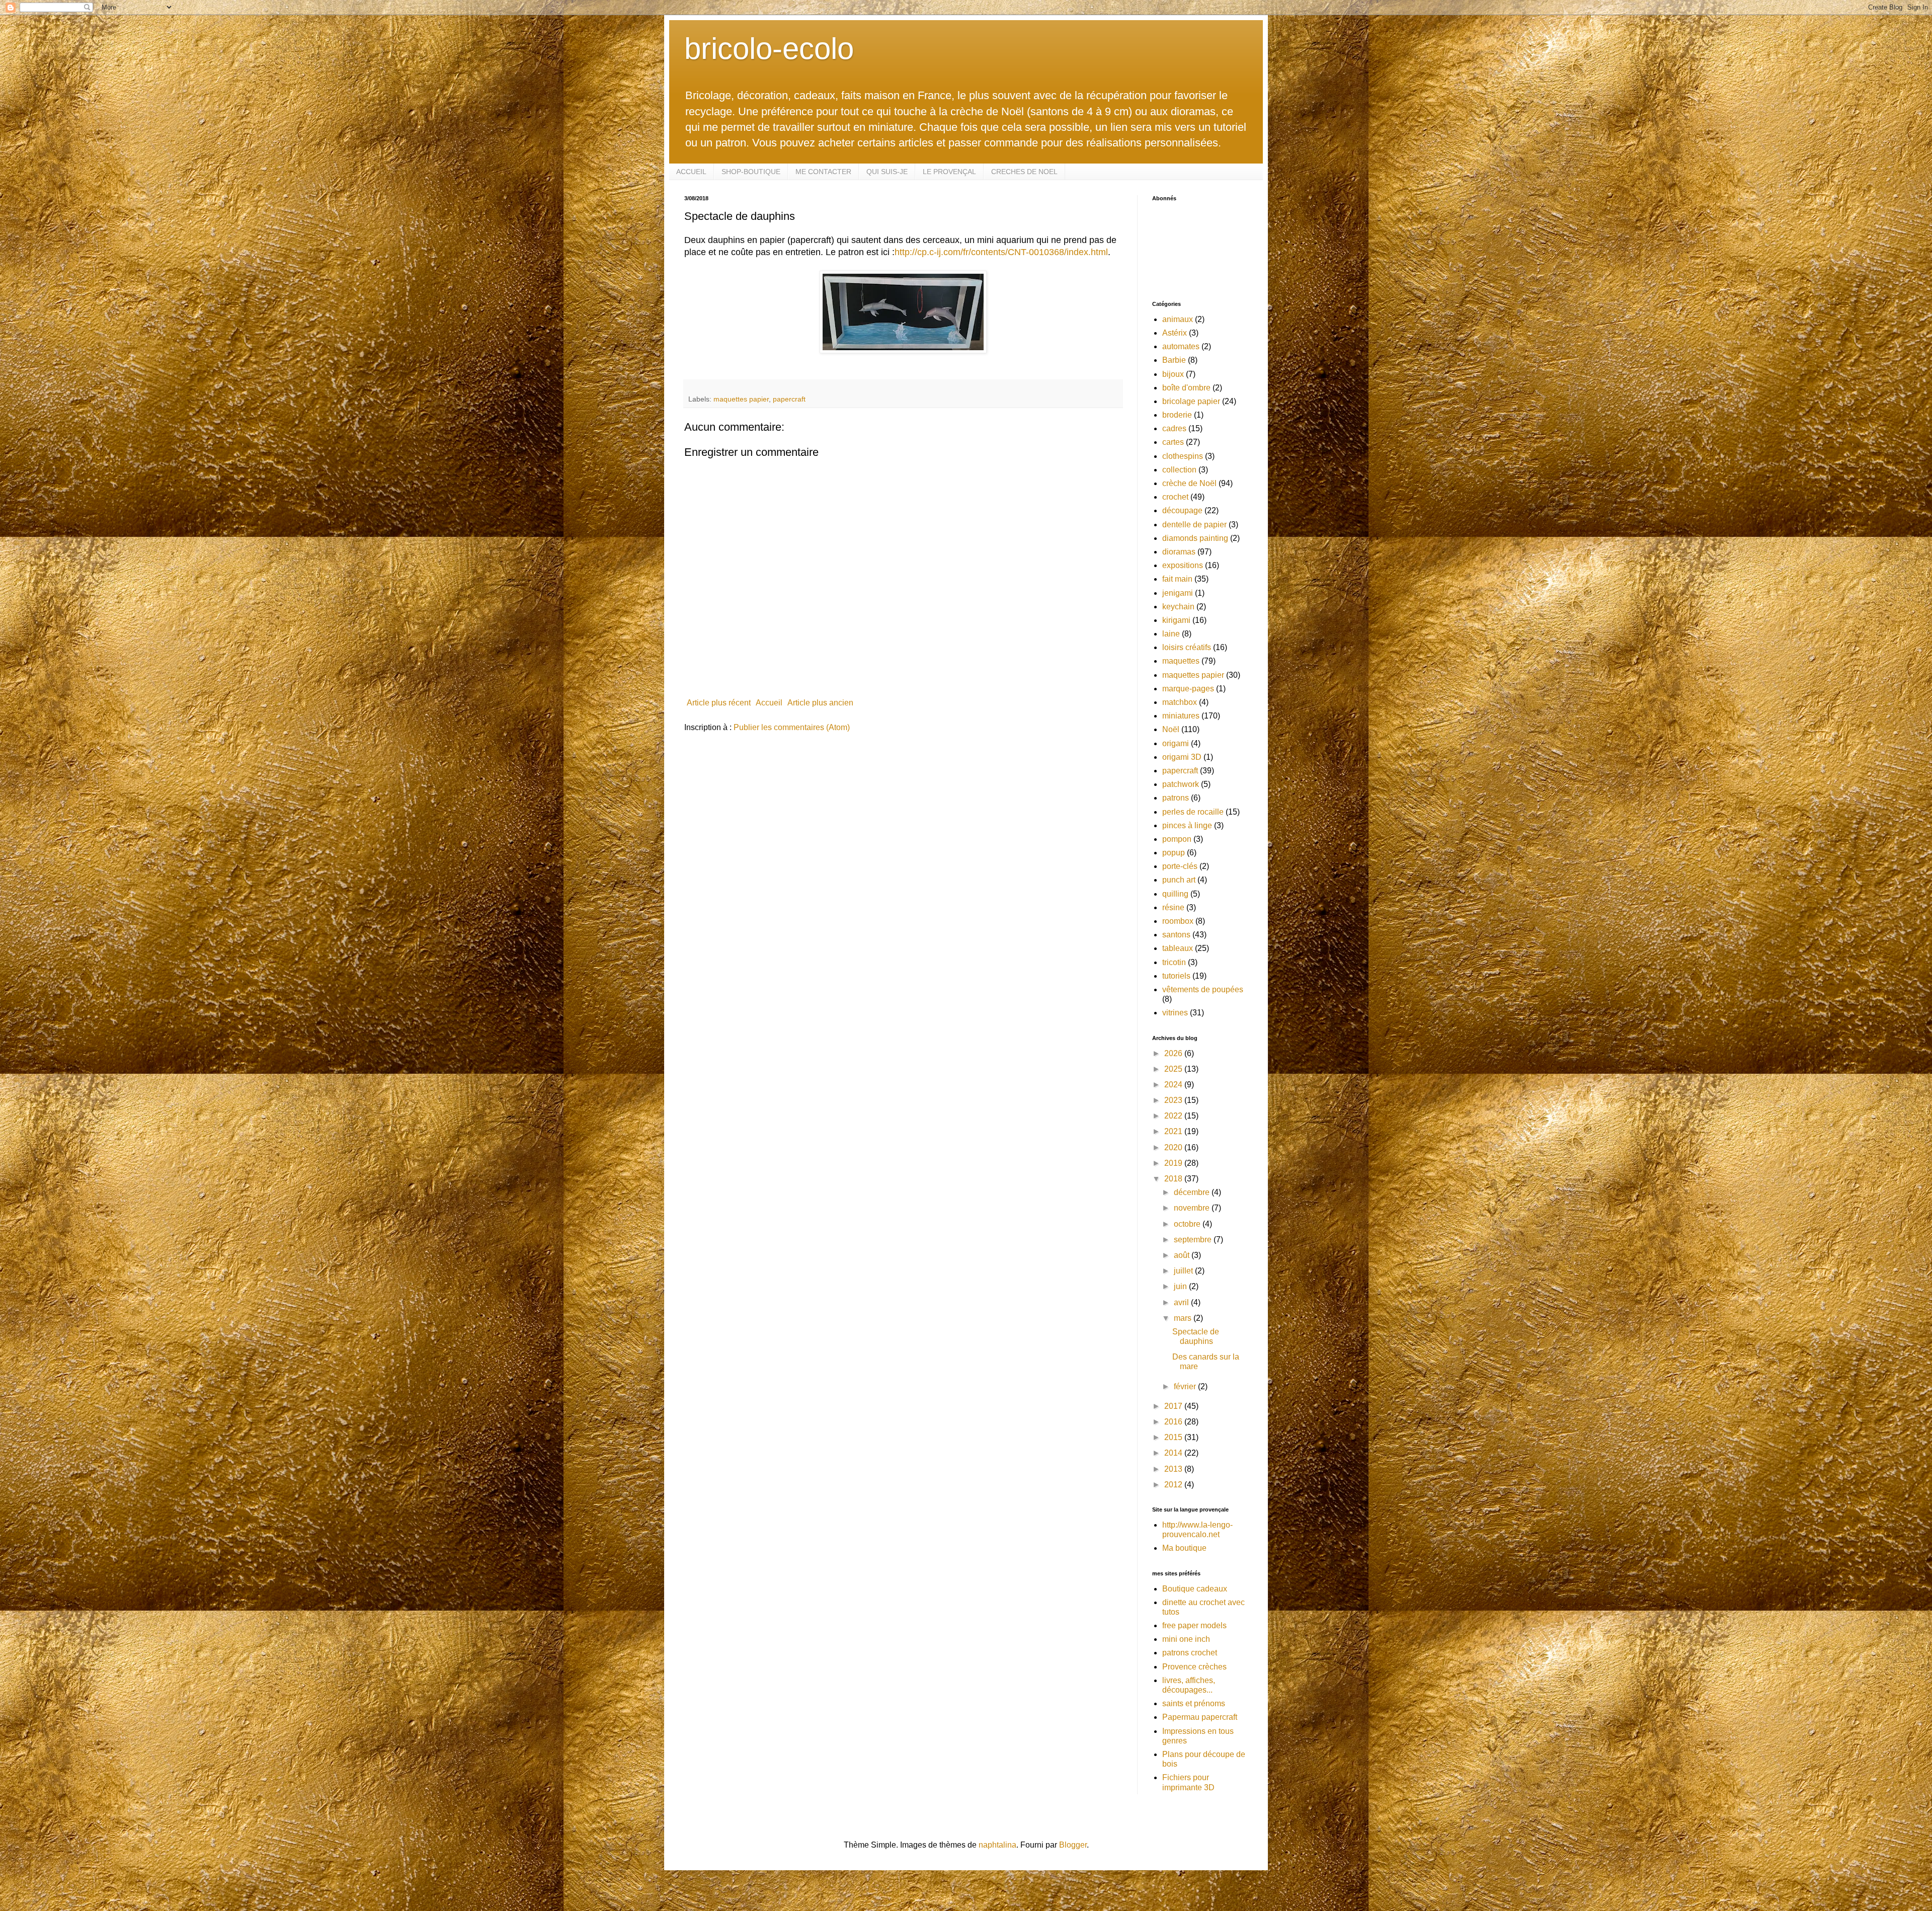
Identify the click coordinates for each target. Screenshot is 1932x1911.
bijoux (1173, 374)
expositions (1183, 565)
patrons (1176, 798)
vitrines (1175, 1013)
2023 (1174, 1100)
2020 (1174, 1147)
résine (1173, 907)
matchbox (1180, 702)
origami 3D (1182, 757)
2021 (1174, 1131)
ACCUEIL (691, 172)
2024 (1174, 1085)
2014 (1174, 1453)
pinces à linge (1187, 825)
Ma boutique (1184, 1548)
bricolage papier (1191, 401)
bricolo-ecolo (769, 49)
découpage (1182, 510)
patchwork (1181, 784)
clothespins (1183, 456)
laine (1171, 634)
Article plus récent (719, 703)
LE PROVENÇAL (949, 172)
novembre (1193, 1208)
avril (1182, 1302)
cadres (1174, 428)
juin (1181, 1286)
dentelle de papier (1194, 525)
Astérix (1175, 333)
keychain (1178, 607)
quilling (1175, 894)
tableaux (1178, 948)
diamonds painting (1195, 538)
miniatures (1181, 716)
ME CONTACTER (823, 172)
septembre (1194, 1240)
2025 (1174, 1069)
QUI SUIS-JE (887, 172)
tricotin (1174, 962)
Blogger (1073, 1845)
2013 (1174, 1469)
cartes (1173, 442)
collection (1179, 470)
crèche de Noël (1189, 483)
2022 (1174, 1116)
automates (1181, 346)
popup (1174, 853)
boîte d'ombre (1186, 388)
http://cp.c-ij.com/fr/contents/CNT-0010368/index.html (1001, 252)
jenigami (1178, 593)
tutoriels (1176, 976)
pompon (1177, 839)
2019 (1174, 1163)
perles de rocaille (1193, 812)
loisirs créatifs (1187, 647)
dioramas (1179, 552)
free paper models (1194, 1625)
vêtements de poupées (1203, 989)
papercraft (789, 399)
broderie (1177, 415)
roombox (1178, 921)
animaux (1178, 319)
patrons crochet (1190, 1653)
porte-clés (1180, 866)
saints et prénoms (1194, 1703)
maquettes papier (741, 399)
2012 (1174, 1485)
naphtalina (997, 1845)
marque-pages (1188, 689)
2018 (1174, 1179)
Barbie (1174, 360)
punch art (1179, 880)
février (1186, 1386)
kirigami (1176, 620)
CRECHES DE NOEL (1024, 172)
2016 (1174, 1422)
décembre (1193, 1192)
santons (1176, 935)
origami (1176, 743)
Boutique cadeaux (1195, 1589)
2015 (1174, 1437)
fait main (1177, 579)
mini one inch (1186, 1639)
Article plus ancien (820, 703)
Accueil (769, 703)
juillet (1184, 1271)
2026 (1174, 1053)
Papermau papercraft (1200, 1717)
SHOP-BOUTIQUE (751, 172)
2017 (1174, 1406)
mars (1184, 1318)
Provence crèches (1194, 1667)
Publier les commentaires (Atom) (792, 727)
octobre (1188, 1224)
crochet (1175, 497)
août (1183, 1255)
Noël (1171, 729)
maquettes (1181, 661)
